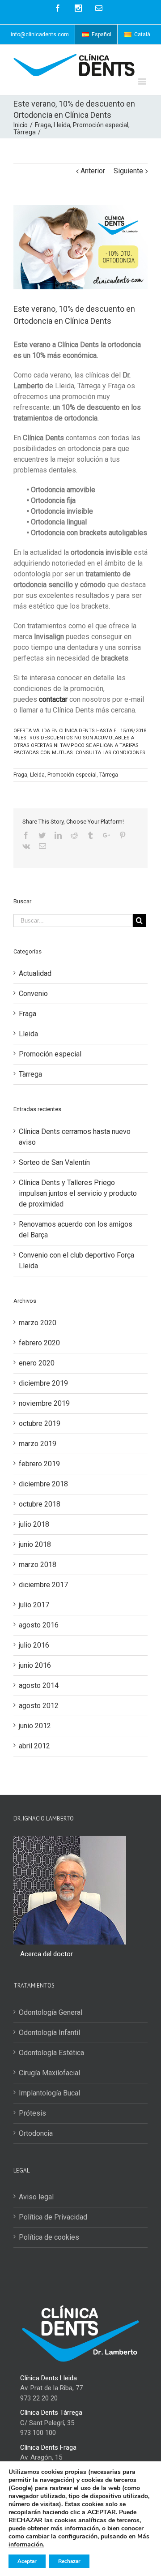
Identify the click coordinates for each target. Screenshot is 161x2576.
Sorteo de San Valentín (54, 1162)
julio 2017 (34, 1605)
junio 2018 (35, 1544)
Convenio (33, 994)
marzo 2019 (38, 1444)
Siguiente (128, 171)
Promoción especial (72, 775)
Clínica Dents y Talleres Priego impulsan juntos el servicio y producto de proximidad (78, 1193)
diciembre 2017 (43, 1585)
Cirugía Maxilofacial (49, 2073)
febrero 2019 (39, 1464)
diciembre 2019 (43, 1383)
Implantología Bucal (49, 2093)
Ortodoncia (36, 2133)
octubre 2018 (40, 1504)
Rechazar (69, 2561)
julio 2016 (34, 1645)
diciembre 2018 (43, 1484)
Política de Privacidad (53, 2217)
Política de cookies (49, 2237)
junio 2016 (35, 1665)
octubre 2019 (40, 1423)
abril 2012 (34, 1746)
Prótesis (32, 2113)
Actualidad (35, 973)
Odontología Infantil (49, 2033)
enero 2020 (37, 1363)
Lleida (37, 775)
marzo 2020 (38, 1323)
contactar (53, 699)
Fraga (20, 775)
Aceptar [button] (27, 2561)
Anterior (93, 171)
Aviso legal (36, 2197)
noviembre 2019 (44, 1403)
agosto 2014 (39, 1685)
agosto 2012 (39, 1706)
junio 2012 (35, 1726)
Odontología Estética (51, 2053)
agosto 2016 (39, 1625)
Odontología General (51, 2012)
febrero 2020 (39, 1343)
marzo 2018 (38, 1565)
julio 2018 (34, 1524)
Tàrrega (109, 775)
